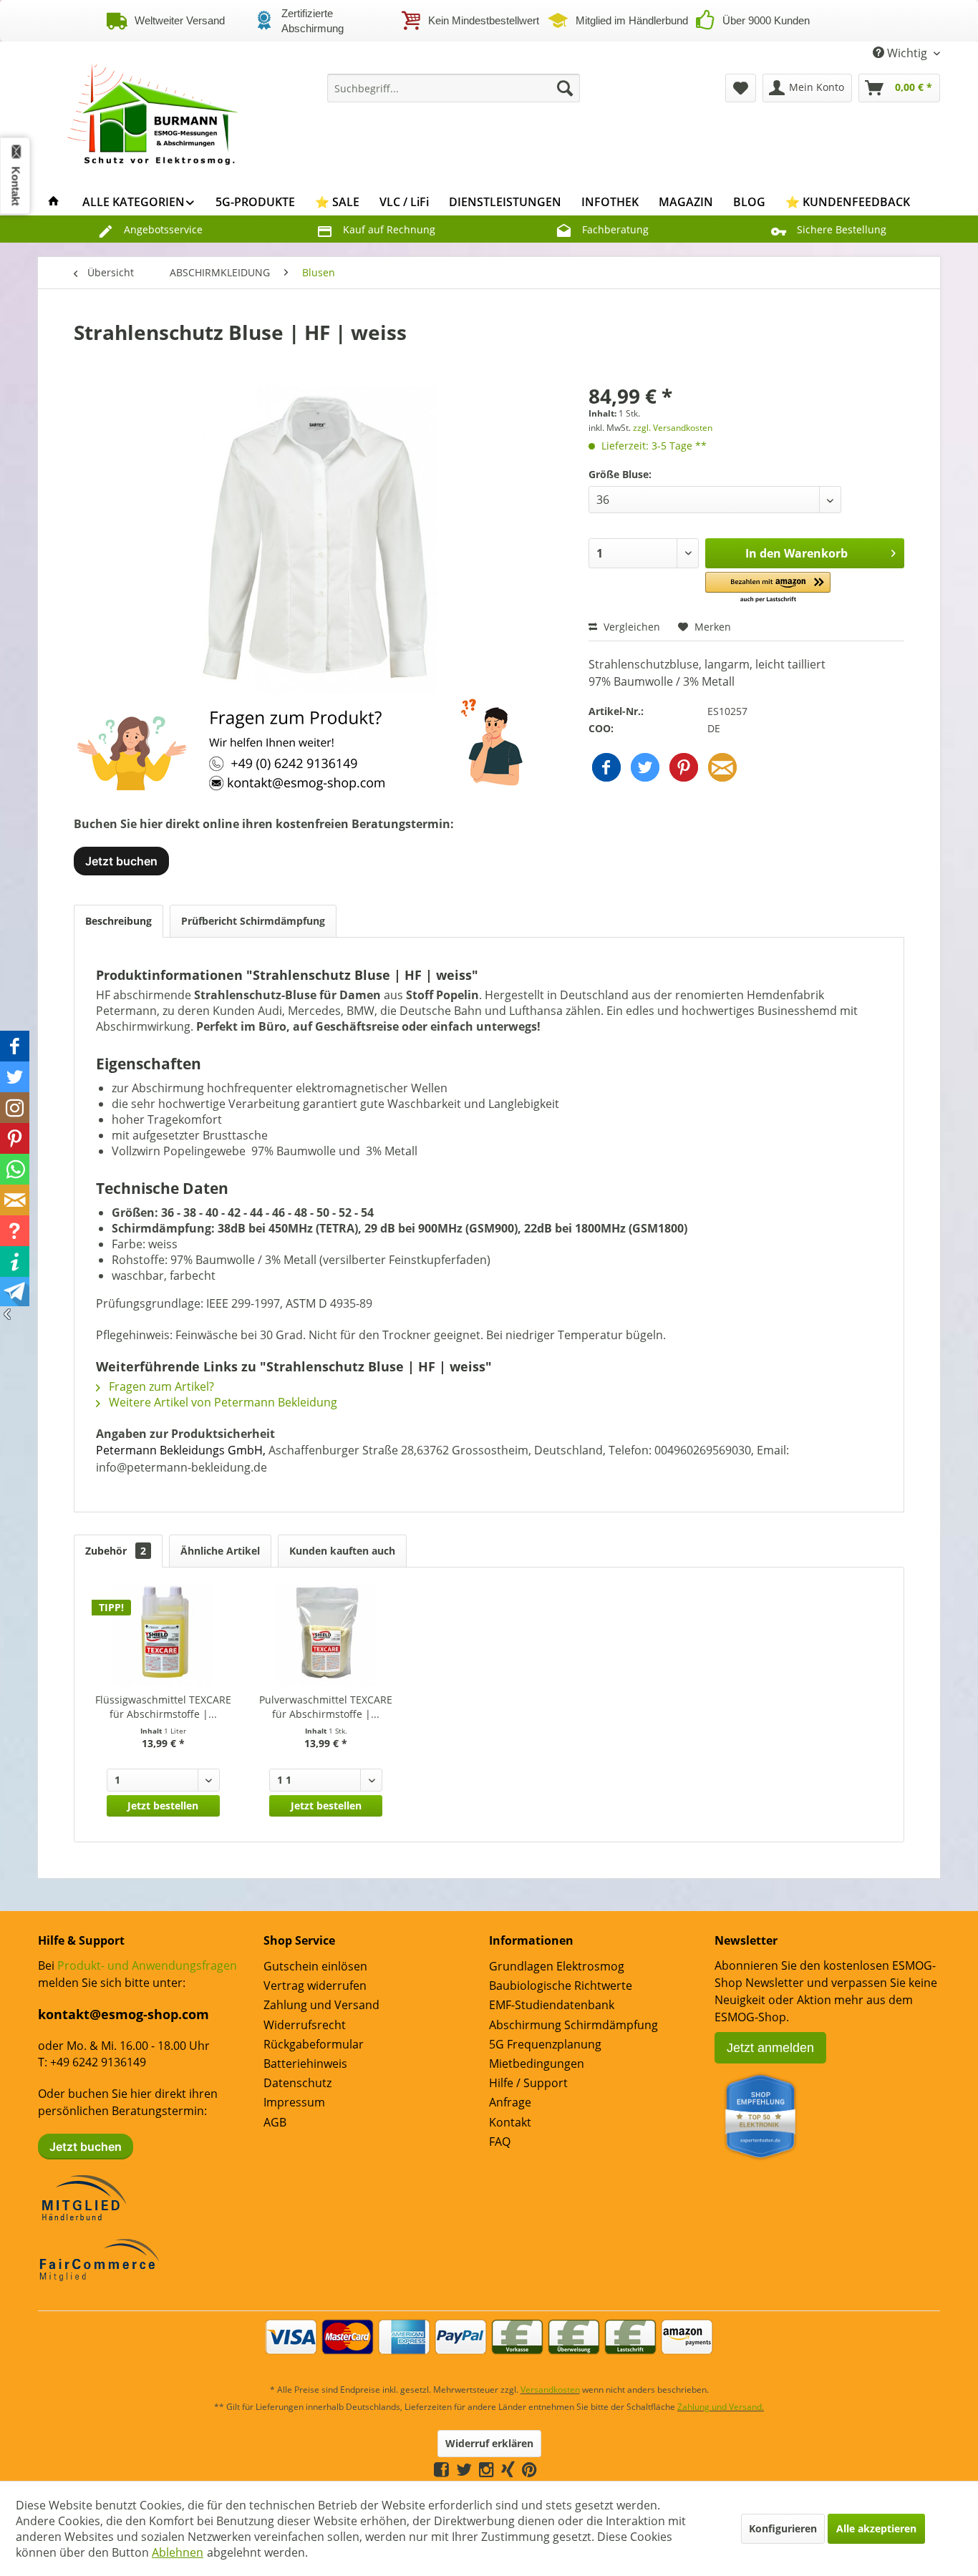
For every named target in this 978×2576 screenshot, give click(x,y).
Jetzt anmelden (770, 2048)
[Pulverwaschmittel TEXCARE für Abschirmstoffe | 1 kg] (326, 1635)
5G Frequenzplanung (545, 2044)
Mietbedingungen (537, 2064)
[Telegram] (544, 2469)
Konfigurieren (783, 2528)
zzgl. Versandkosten (673, 428)
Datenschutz (297, 2083)
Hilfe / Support (528, 2083)
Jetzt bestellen (163, 1805)
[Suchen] (565, 88)
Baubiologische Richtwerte (561, 1986)
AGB (275, 2122)
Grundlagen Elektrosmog (557, 1966)
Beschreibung (118, 921)
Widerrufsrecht (305, 2025)
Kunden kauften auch (342, 1551)
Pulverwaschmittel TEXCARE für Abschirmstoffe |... (326, 1707)
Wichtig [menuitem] (907, 53)
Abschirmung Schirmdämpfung (573, 2025)
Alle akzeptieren (876, 2528)
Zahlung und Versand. (721, 2407)
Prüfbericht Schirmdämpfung (253, 921)
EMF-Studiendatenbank (552, 2005)
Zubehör (116, 1551)
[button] (768, 588)
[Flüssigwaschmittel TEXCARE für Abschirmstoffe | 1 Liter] (163, 1635)
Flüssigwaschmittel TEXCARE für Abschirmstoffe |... (163, 1707)
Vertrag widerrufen (315, 1986)
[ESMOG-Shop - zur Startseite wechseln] (153, 110)
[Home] (54, 202)
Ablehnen (178, 2552)
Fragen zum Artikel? (160, 1386)
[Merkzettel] (741, 88)
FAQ (500, 2142)
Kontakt (510, 2122)
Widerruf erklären (489, 2443)
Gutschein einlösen (315, 1966)
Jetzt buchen (121, 861)
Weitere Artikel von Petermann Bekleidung (222, 1402)
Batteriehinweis (305, 2064)
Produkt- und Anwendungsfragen (147, 1965)
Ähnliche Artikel (220, 1551)
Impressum (294, 2102)
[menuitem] (454, 88)
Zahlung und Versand (321, 2005)
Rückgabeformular (314, 2044)
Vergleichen (630, 627)
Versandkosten (550, 2390)
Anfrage (510, 2102)
